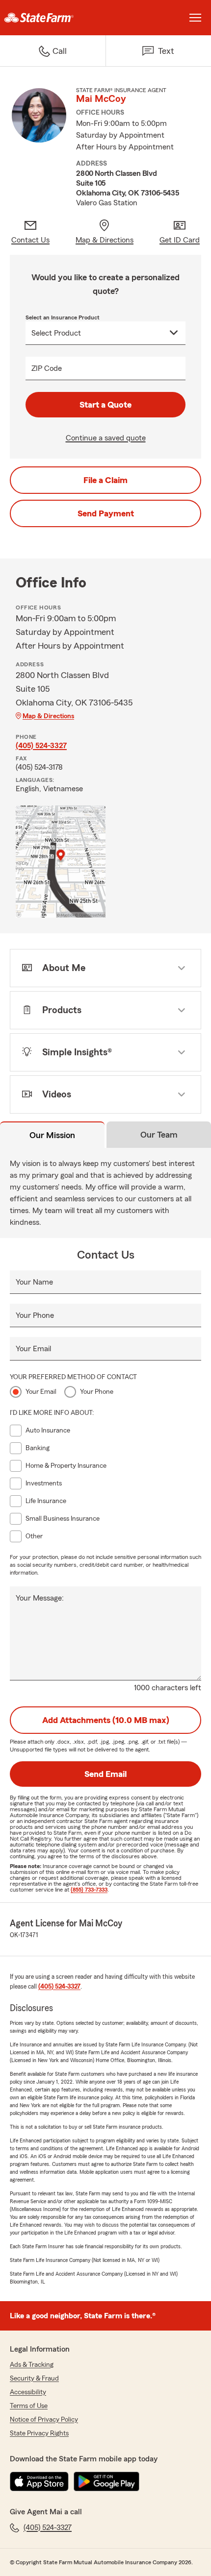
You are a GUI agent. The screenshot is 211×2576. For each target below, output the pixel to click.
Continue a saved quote (106, 438)
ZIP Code (47, 368)
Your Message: (40, 1598)
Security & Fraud (34, 2379)
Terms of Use (29, 2406)
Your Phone (35, 1315)
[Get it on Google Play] (106, 2481)
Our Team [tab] (159, 1135)
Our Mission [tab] (52, 1135)
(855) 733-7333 (89, 1890)
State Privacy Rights (39, 2433)
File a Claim (105, 480)
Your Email (33, 1349)
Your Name (34, 1282)
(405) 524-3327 (41, 746)
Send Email (105, 1774)
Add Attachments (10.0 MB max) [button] (106, 1720)
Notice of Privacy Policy (44, 2420)
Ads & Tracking (32, 2365)
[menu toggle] (195, 18)
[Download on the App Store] (39, 2481)
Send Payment (106, 513)
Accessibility (28, 2392)
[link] (53, 18)
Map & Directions (48, 716)
